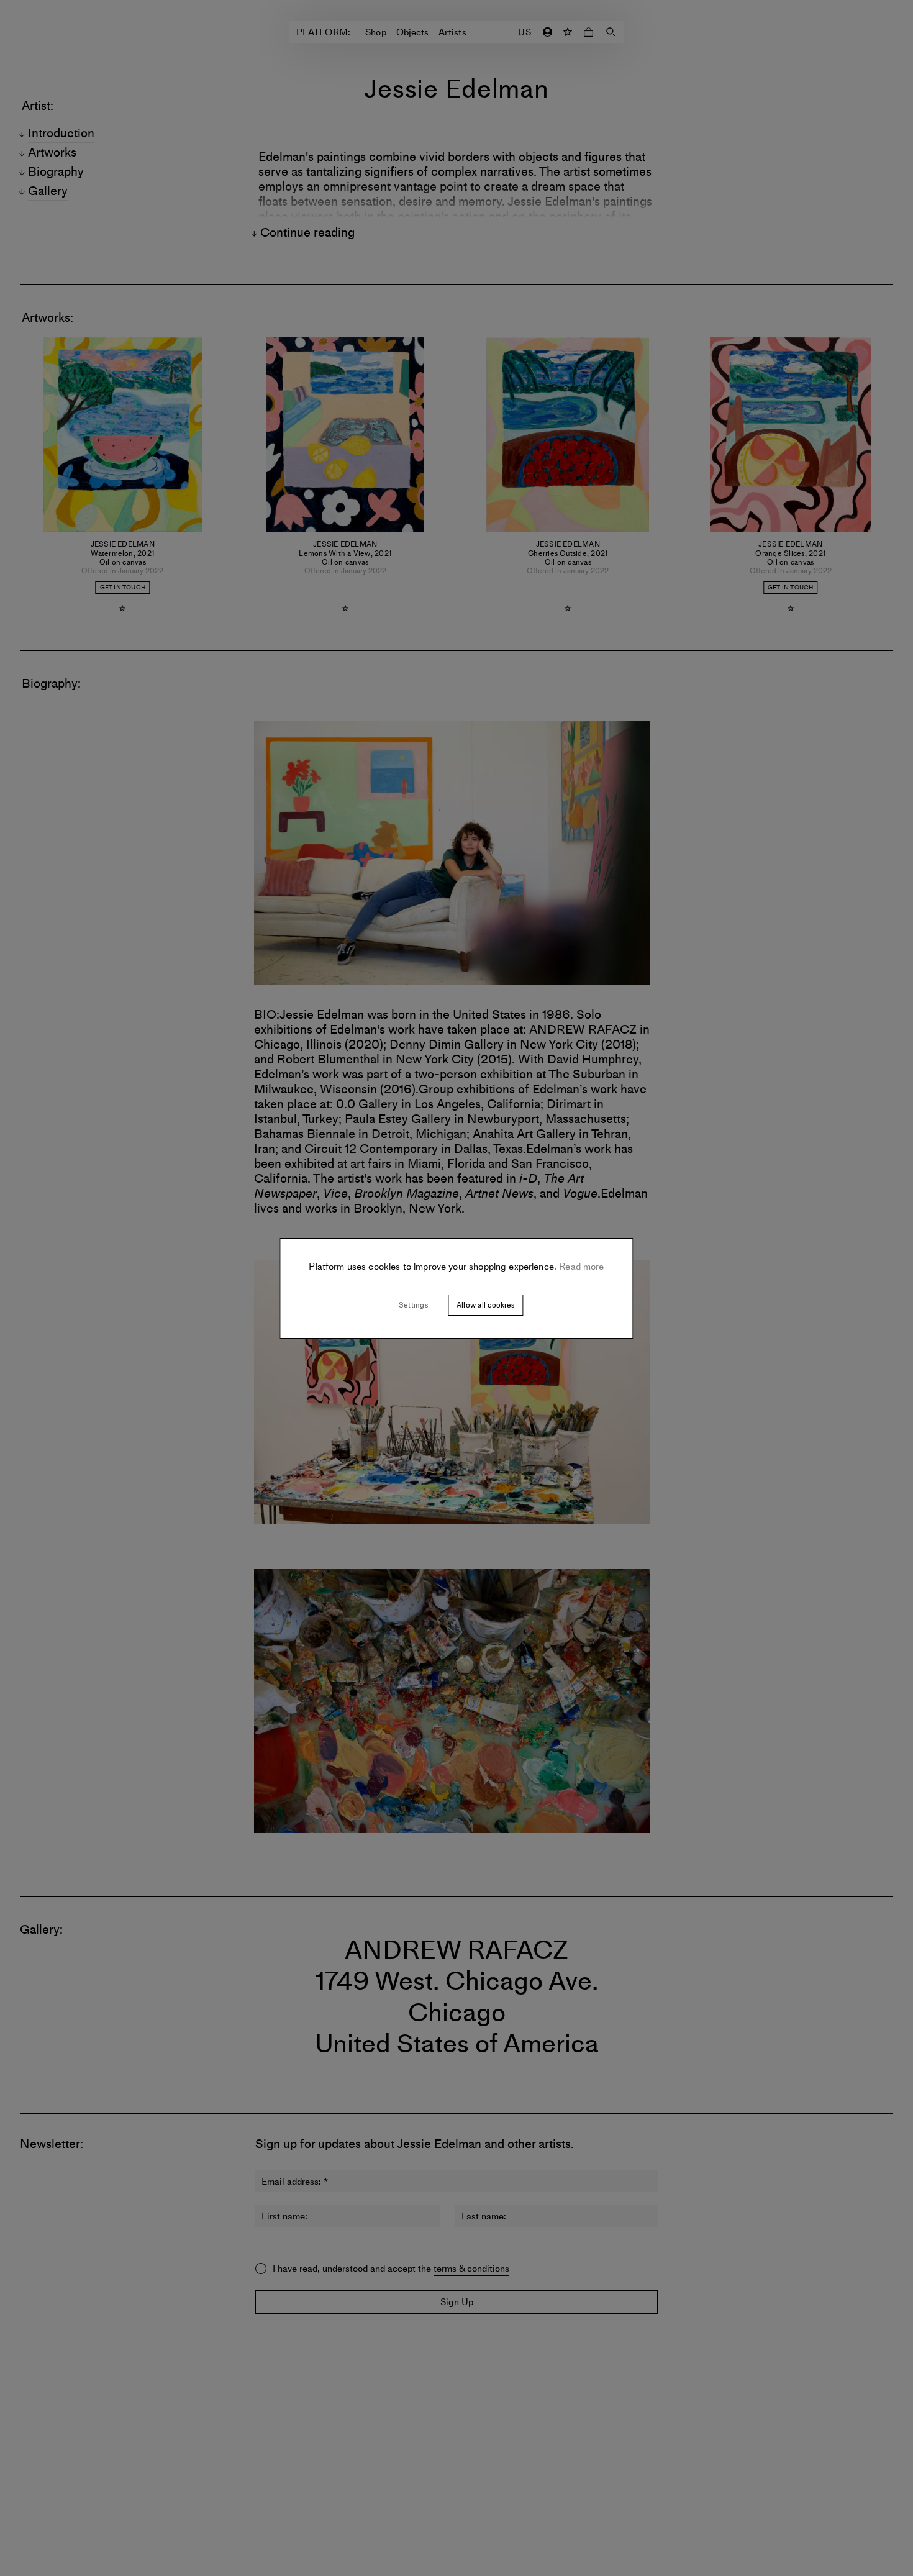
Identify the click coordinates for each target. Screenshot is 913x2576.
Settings (413, 1305)
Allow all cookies (485, 1305)
